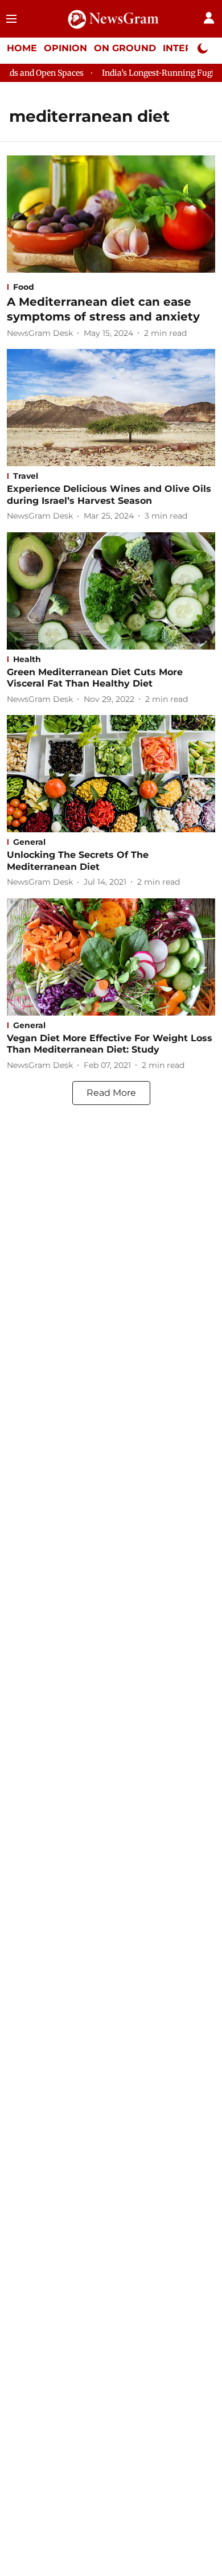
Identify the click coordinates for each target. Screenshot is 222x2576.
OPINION (65, 48)
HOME (22, 48)
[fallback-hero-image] (111, 214)
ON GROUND (125, 48)
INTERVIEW (191, 48)
